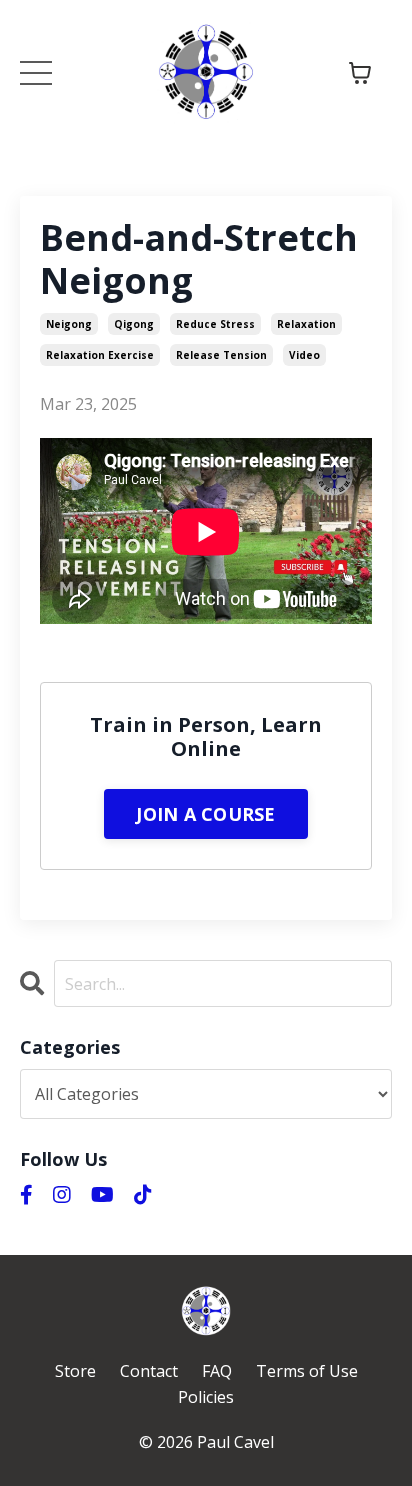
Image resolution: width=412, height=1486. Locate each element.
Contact (149, 1371)
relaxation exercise (100, 355)
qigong (134, 324)
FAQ (217, 1371)
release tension (221, 355)
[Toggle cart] (360, 73)
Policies (206, 1397)
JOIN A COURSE (205, 814)
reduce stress (215, 324)
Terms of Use (307, 1371)
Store (75, 1371)
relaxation (306, 324)
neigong (69, 324)
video (304, 355)
